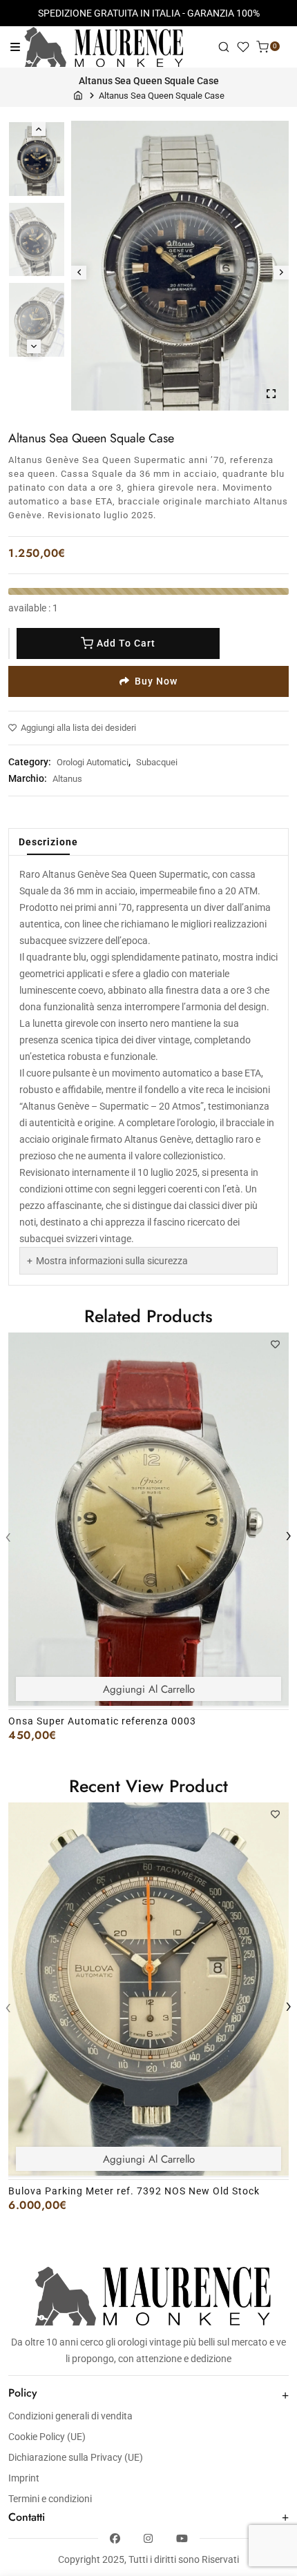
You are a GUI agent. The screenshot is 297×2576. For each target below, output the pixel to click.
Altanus (67, 779)
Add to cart (126, 643)
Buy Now (156, 681)
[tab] (48, 842)
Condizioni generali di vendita (70, 2416)
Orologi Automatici (93, 762)
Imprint (24, 2478)
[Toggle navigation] (15, 47)
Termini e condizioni (50, 2499)
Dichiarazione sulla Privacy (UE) (76, 2457)
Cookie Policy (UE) (47, 2437)
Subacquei (157, 762)
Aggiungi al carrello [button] (149, 1689)
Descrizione (48, 842)
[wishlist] (243, 47)
